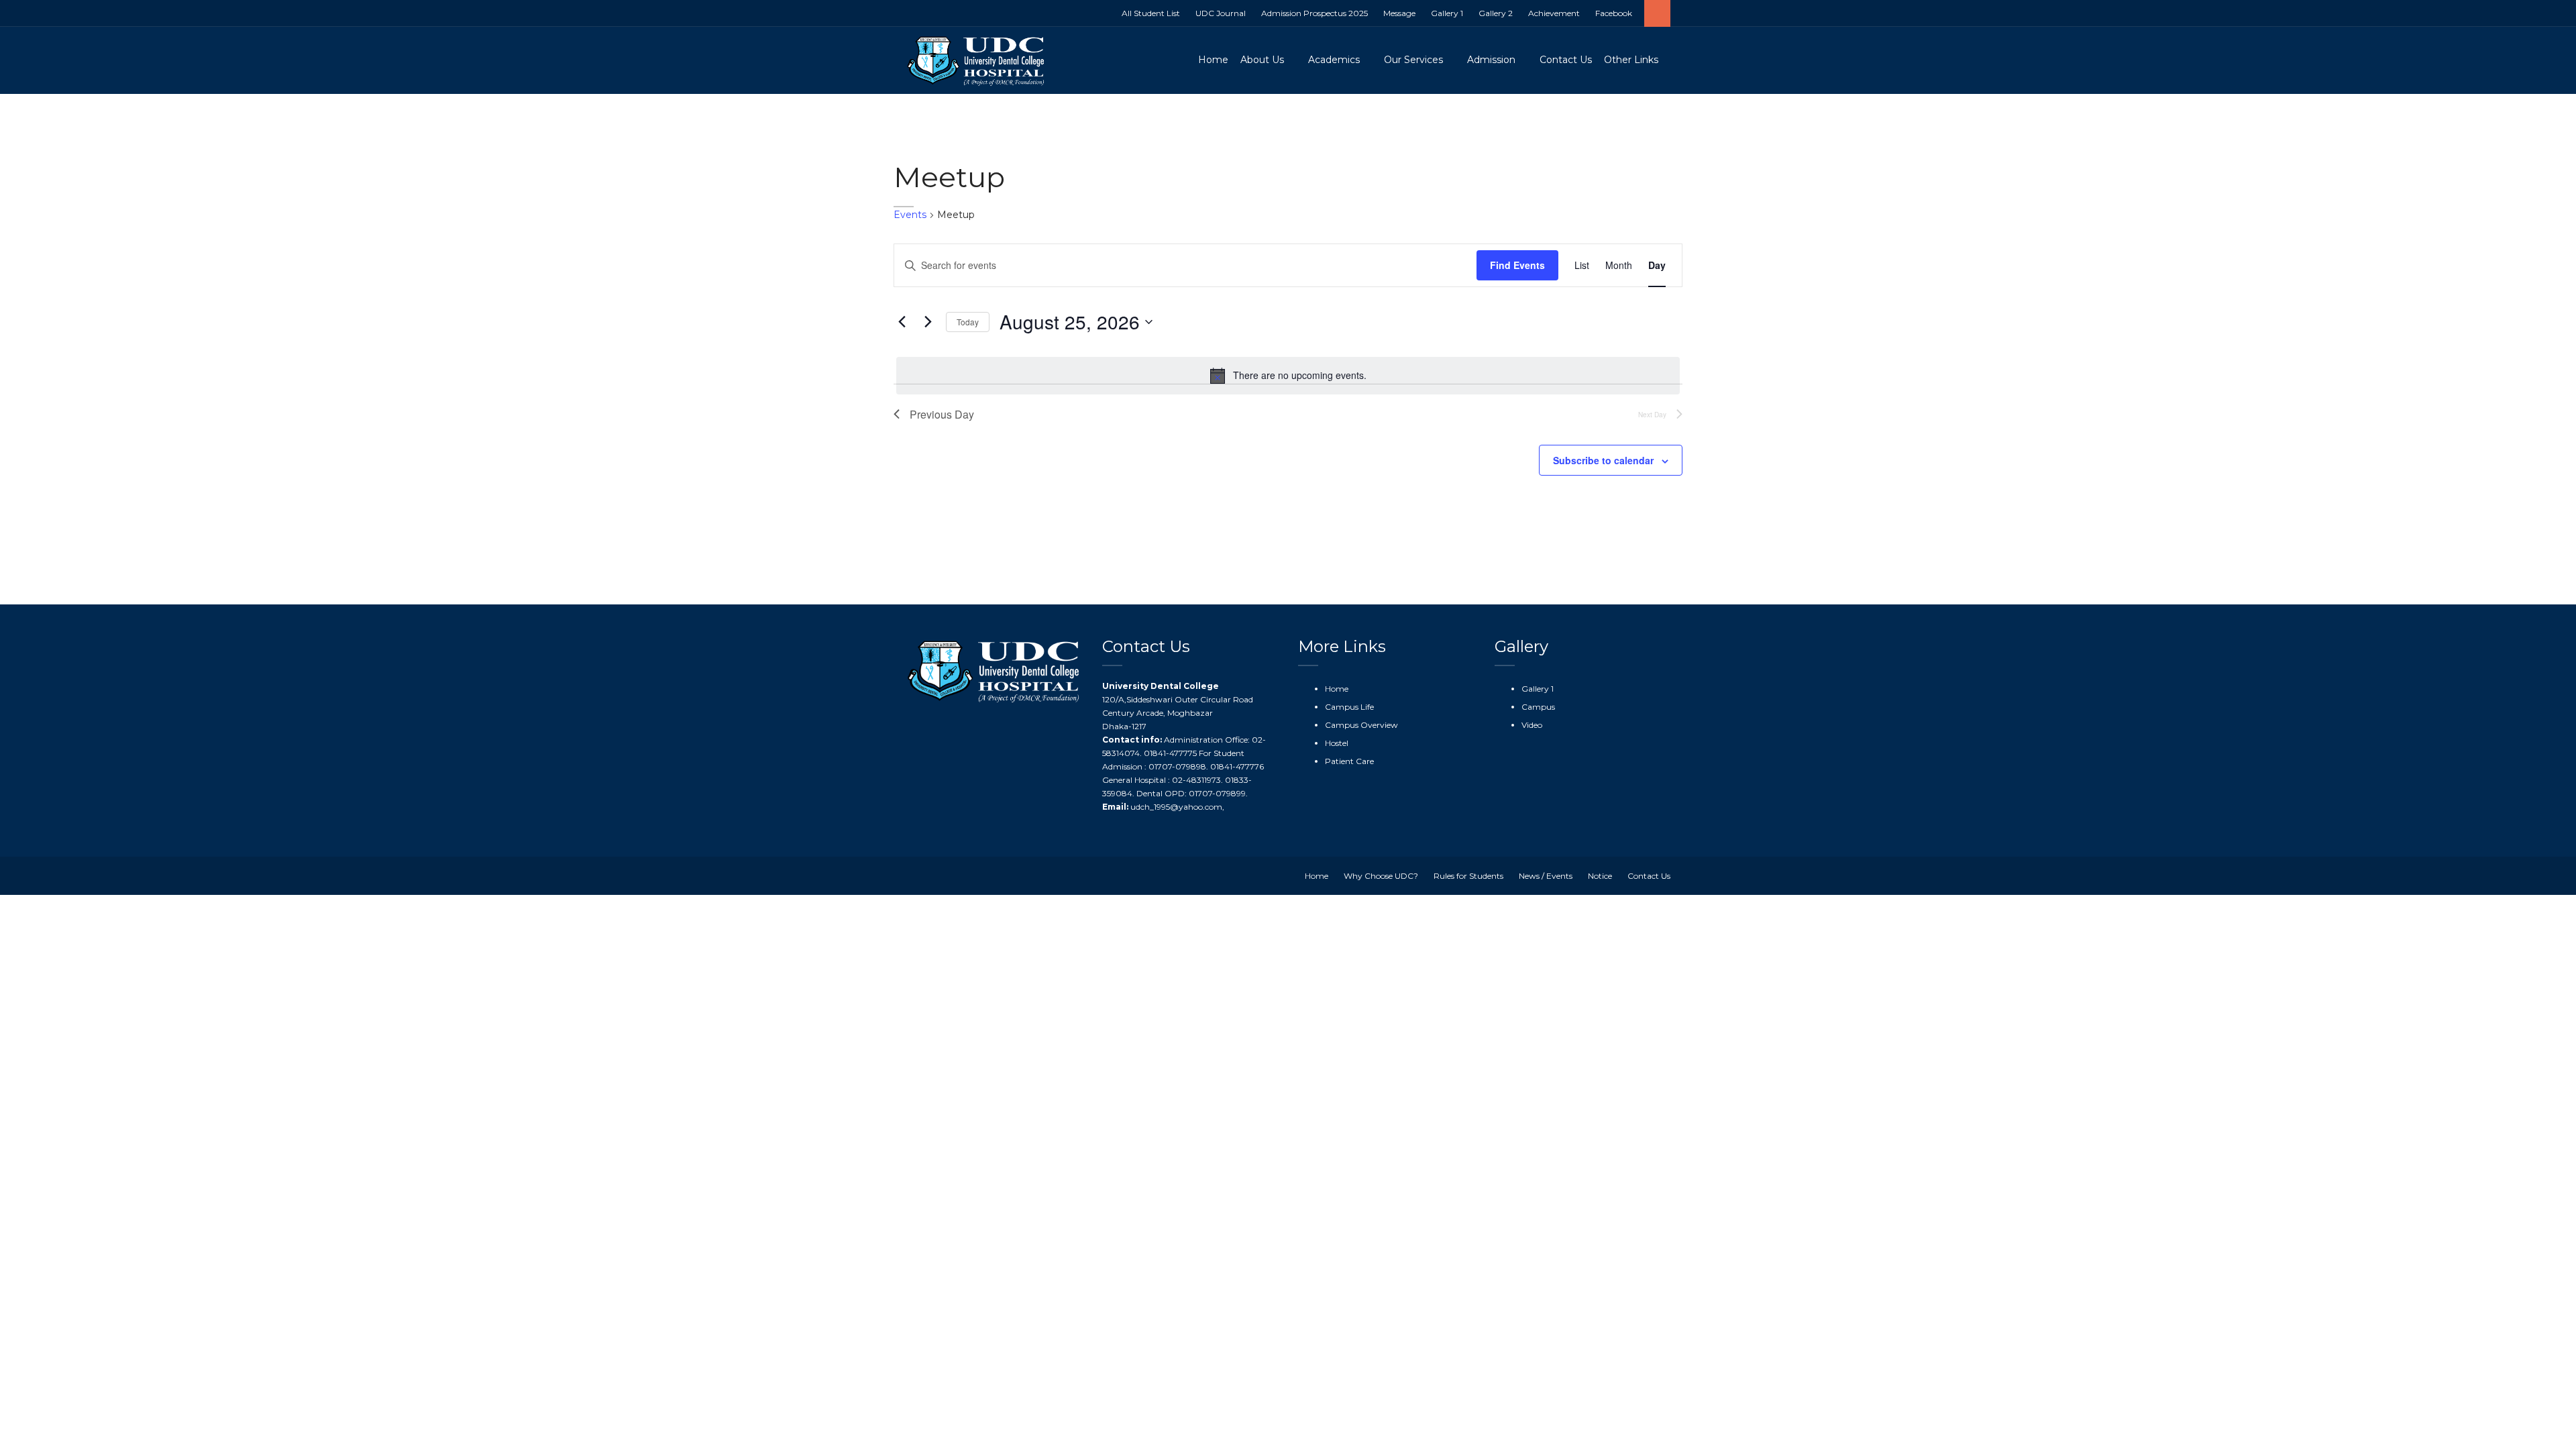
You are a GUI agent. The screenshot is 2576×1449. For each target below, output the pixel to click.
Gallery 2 (1496, 13)
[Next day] (928, 322)
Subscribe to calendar (1603, 460)
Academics (1334, 60)
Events (910, 215)
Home (1213, 60)
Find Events (1517, 265)
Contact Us (1566, 60)
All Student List (1151, 13)
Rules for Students (1468, 876)
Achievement (1554, 13)
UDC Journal (1221, 13)
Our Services (1413, 60)
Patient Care (1349, 761)
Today (968, 322)
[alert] (1288, 376)
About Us (1262, 60)
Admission (1491, 60)
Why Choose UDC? (1381, 876)
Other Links (1631, 60)
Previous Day (942, 414)
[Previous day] (902, 322)
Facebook (1614, 13)
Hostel (1337, 743)
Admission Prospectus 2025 (1314, 13)
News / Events (1546, 876)
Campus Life (1349, 707)
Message (1399, 13)
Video (1532, 725)
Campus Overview (1361, 725)
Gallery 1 (1447, 13)
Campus (1538, 707)
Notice (1600, 876)
